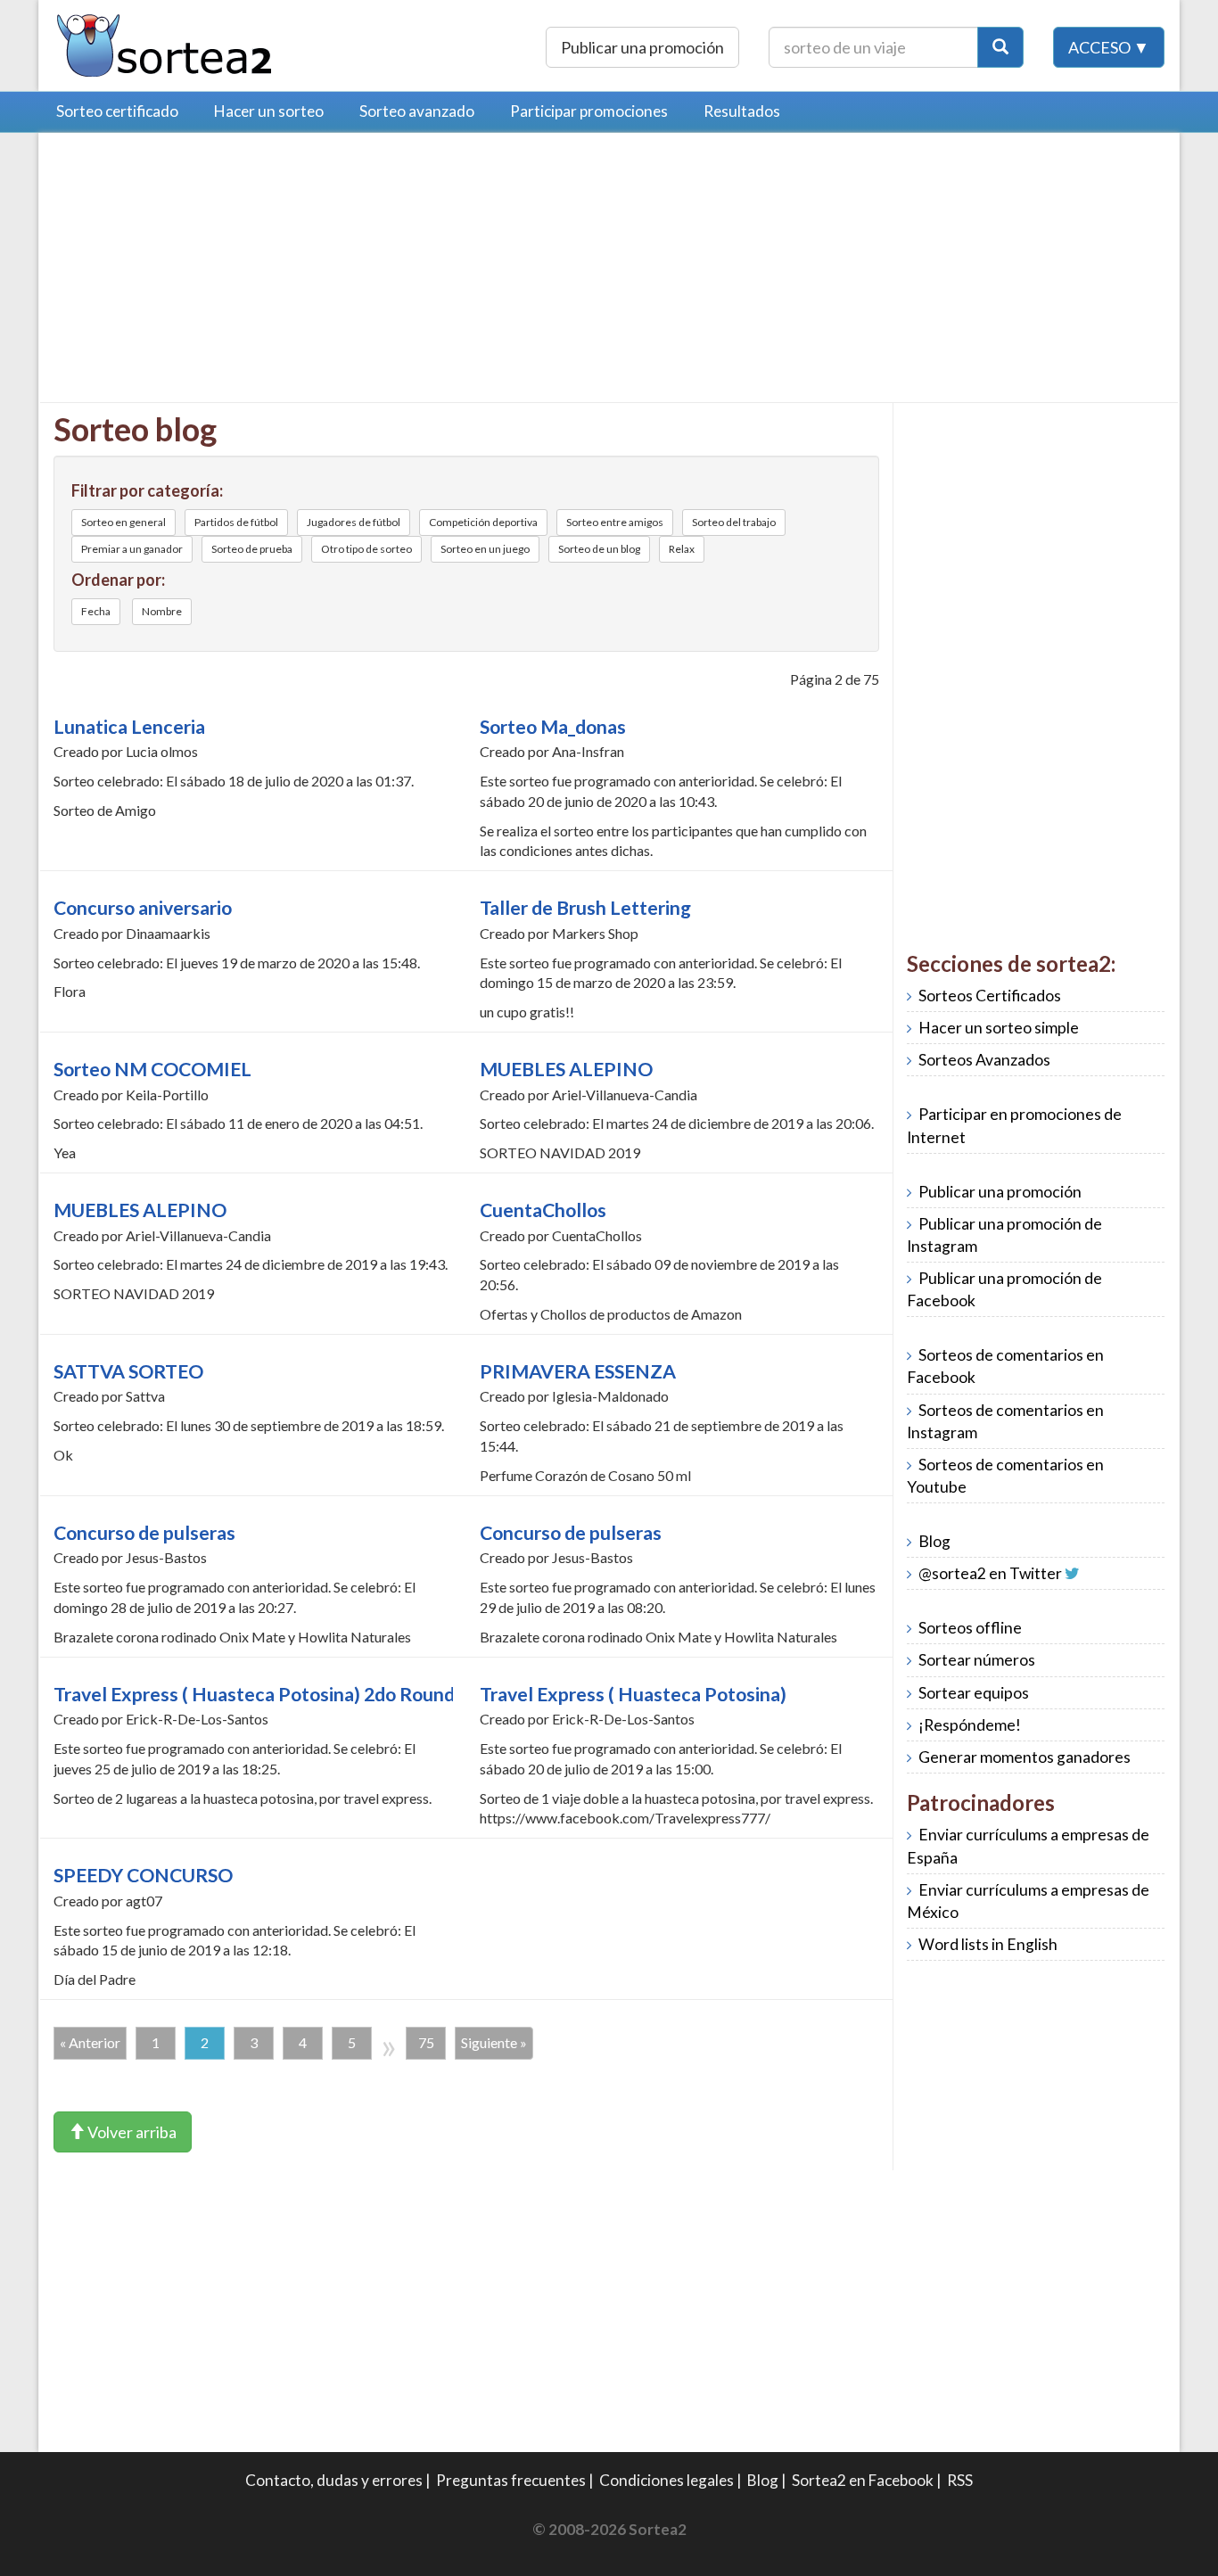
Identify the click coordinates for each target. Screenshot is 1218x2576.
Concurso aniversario (143, 908)
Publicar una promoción (642, 47)
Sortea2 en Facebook (863, 2480)
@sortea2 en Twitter (990, 1573)
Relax (682, 549)
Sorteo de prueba (252, 549)
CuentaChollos (543, 1210)
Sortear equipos (974, 1693)
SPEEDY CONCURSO (143, 1875)
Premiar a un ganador (132, 549)
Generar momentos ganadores (1025, 1757)
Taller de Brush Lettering (585, 908)
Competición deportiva (483, 522)
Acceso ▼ (1109, 47)
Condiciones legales (667, 2480)
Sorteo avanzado (417, 111)
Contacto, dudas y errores (334, 2480)
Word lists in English (988, 1944)
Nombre (162, 611)
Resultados (742, 111)
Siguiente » (494, 2042)
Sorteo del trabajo (734, 522)
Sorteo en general (123, 522)
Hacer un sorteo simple (999, 1028)
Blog (934, 1541)
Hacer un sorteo (269, 111)
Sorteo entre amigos (615, 522)
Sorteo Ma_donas (553, 727)
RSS (960, 2480)
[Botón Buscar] (1000, 47)
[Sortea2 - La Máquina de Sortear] (165, 43)
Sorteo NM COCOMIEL (152, 1069)
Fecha (96, 611)
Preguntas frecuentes (511, 2480)
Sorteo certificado (117, 111)
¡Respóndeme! (970, 1725)
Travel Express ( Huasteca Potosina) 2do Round (254, 1694)
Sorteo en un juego (485, 549)
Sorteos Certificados (990, 996)
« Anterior (90, 2042)
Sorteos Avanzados (984, 1060)
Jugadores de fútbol (354, 522)
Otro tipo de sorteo (366, 549)
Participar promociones (589, 111)
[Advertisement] (203, 272)
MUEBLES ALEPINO (566, 1069)
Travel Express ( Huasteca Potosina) (633, 1694)
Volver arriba (131, 2132)
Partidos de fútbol (236, 522)
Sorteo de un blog (599, 549)
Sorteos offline (970, 1628)
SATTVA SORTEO (128, 1371)
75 (426, 2042)
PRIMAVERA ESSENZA (578, 1371)
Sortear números (977, 1660)
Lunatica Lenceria (129, 727)
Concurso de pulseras (144, 1533)
